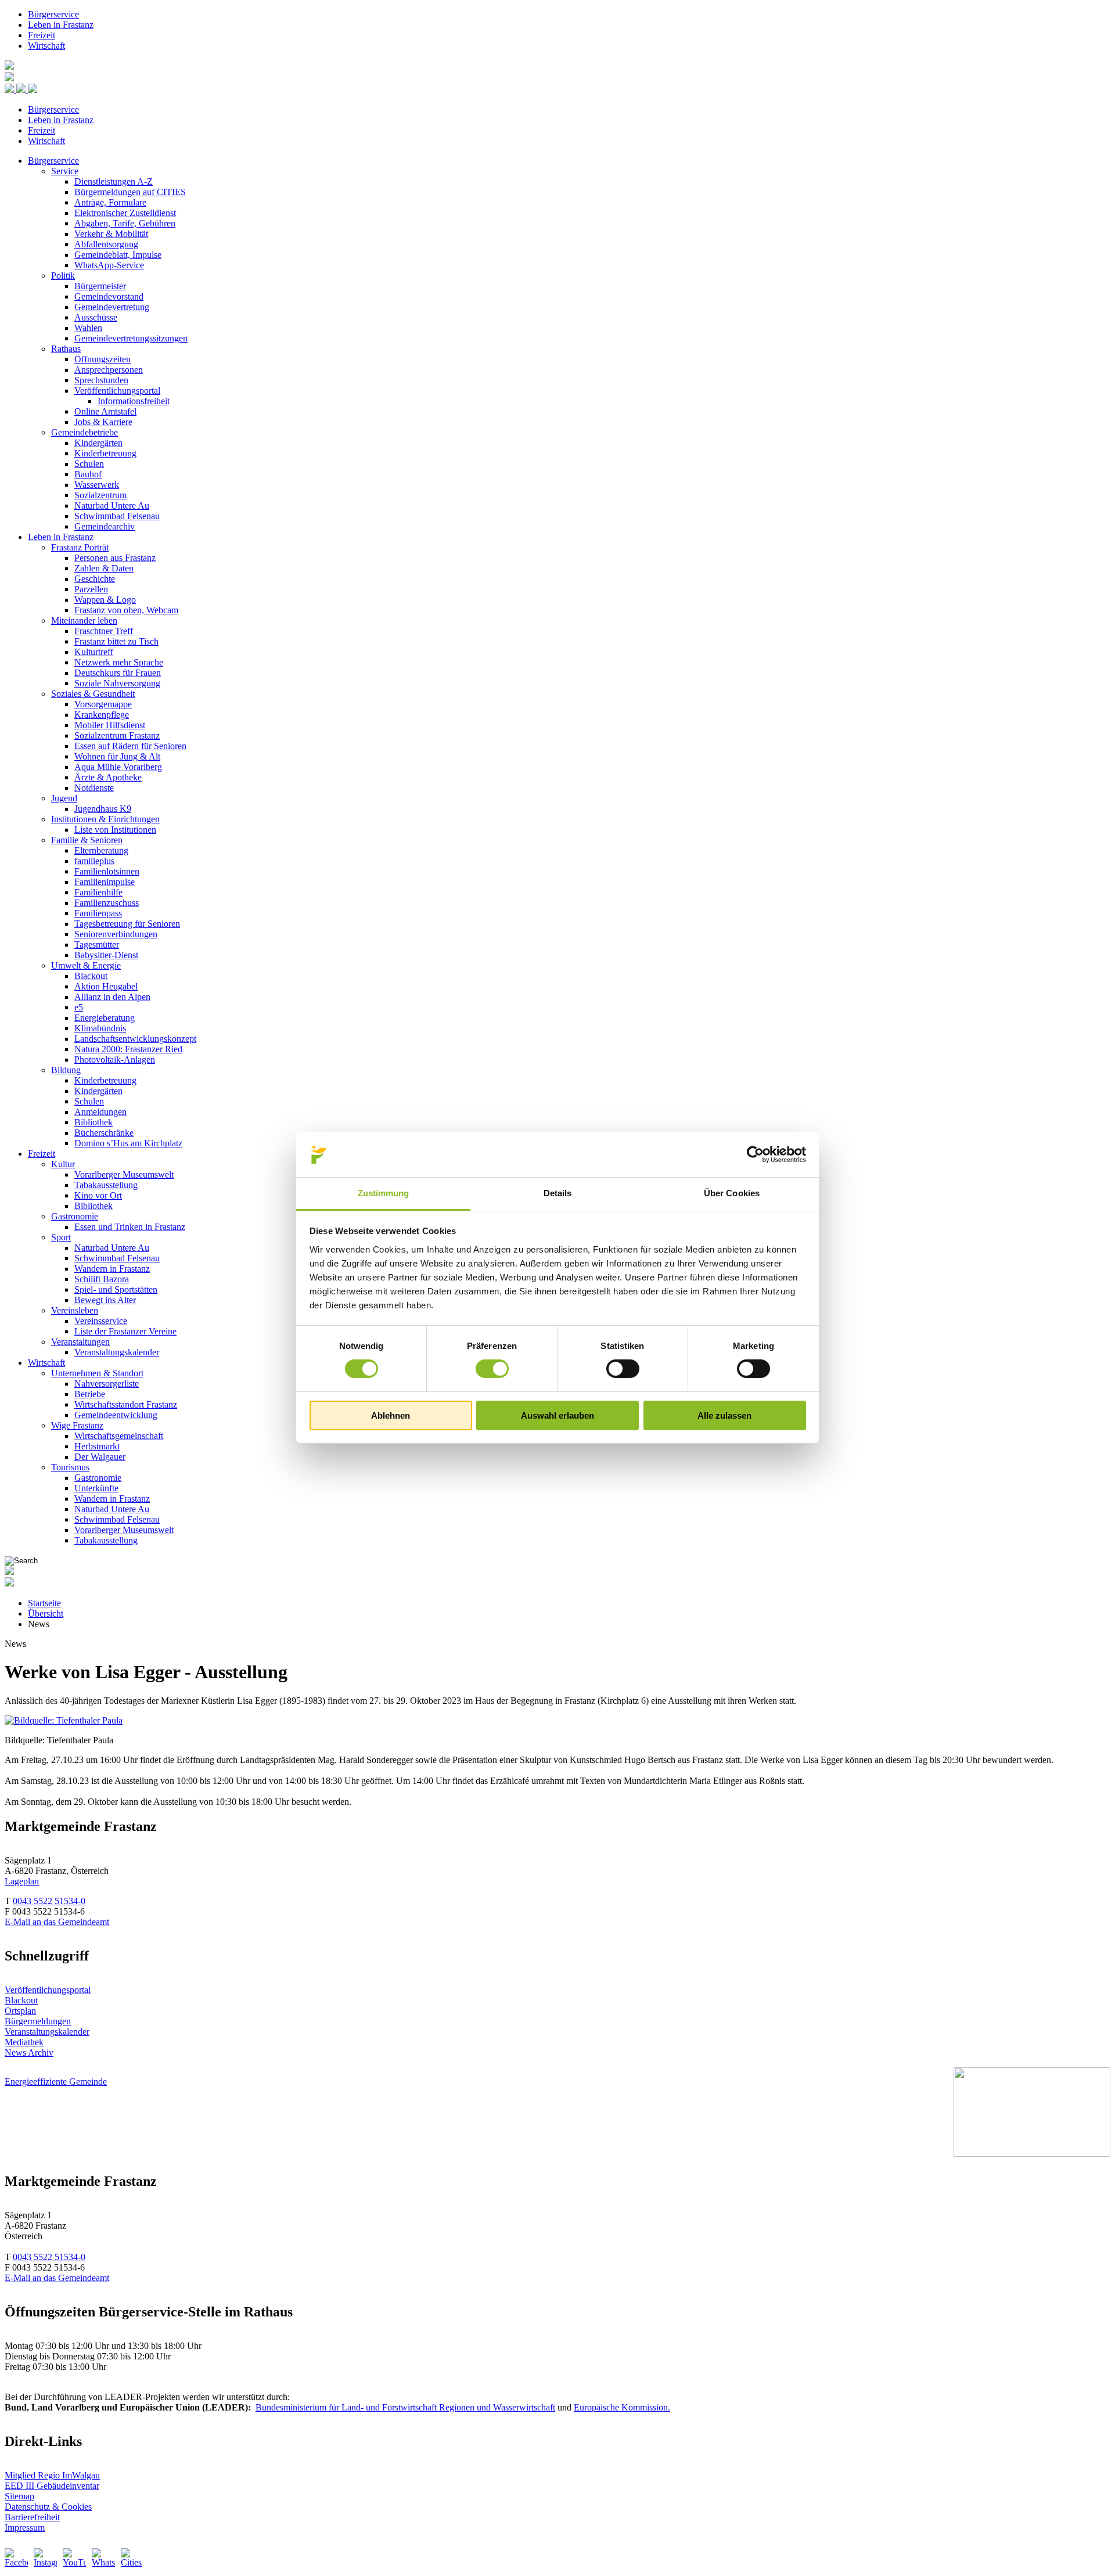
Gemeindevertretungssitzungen (131, 338)
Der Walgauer (100, 1457)
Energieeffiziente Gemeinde (56, 2082)
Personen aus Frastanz (115, 558)
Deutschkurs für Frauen (118, 673)
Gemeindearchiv (105, 526)
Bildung (66, 1070)
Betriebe (90, 1394)
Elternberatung (101, 850)
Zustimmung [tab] (384, 1193)
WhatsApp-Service (109, 265)
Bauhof (88, 474)
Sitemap (19, 2496)
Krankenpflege (102, 715)
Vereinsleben (75, 1310)
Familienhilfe (98, 892)
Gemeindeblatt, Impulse (118, 255)
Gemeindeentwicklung (116, 1415)
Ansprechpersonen (109, 370)
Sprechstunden (101, 380)
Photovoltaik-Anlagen (115, 1059)
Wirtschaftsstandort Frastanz (126, 1404)
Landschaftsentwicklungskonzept (135, 1039)
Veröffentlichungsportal (117, 391)
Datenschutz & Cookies (48, 2507)
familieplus (94, 861)
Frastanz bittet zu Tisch (116, 641)
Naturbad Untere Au (112, 506)
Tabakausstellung (106, 1185)
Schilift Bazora (102, 1279)
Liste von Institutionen (115, 830)
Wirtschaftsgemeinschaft (119, 1436)
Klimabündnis (100, 1028)
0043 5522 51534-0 (49, 1901)
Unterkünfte (96, 1488)
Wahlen (88, 328)
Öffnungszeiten (102, 359)
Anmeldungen (100, 1112)
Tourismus (70, 1467)
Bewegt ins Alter (105, 1300)
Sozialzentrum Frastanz (117, 735)
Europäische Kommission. (622, 2407)
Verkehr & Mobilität (111, 234)
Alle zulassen (724, 1415)
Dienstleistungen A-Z (114, 181)
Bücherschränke (104, 1133)
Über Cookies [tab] (732, 1193)
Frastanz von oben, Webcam (126, 610)
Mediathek (24, 2042)
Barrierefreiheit (32, 2517)
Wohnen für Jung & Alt (117, 756)
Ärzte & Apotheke (108, 777)
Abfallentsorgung (106, 244)
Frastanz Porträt (80, 547)
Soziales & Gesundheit (93, 694)
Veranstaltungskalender (117, 1352)
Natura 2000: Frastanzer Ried (128, 1049)
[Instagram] (45, 2560)
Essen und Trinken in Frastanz (130, 1227)
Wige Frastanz (77, 1425)
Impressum (25, 2528)
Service (65, 171)
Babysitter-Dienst (106, 955)
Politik (63, 276)
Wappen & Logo (105, 600)
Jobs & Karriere (103, 422)
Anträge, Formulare (110, 202)
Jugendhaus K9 (103, 809)
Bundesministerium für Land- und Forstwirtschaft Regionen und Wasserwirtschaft (405, 2407)
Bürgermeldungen (38, 2021)
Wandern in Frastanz (112, 1269)
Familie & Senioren (87, 840)
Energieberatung (105, 1018)
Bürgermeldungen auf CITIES (130, 192)
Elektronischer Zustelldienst (125, 213)
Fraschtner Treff (104, 631)
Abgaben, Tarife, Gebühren (125, 223)
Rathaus (66, 349)
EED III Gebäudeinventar (52, 2486)
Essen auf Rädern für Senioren (130, 746)
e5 (79, 1007)
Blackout (91, 976)
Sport (61, 1237)
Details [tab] (558, 1193)
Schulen (89, 464)
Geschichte (95, 579)
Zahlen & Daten (104, 568)
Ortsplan (20, 2011)
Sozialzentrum (100, 495)
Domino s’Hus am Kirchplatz (128, 1143)
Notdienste (94, 788)
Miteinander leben (84, 620)
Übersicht (46, 1613)
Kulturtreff (94, 652)
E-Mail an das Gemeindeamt (57, 1922)
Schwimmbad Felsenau (117, 516)
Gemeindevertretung (112, 307)
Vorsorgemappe (103, 704)
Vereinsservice (101, 1321)
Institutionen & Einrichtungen (105, 819)
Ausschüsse (96, 317)
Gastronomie (75, 1216)
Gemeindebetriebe (84, 432)
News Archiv (29, 2052)
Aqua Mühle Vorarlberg (118, 767)
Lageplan (22, 1881)
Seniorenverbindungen (116, 934)
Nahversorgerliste (107, 1384)
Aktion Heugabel (106, 986)
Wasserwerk (97, 485)
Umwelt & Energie (86, 965)
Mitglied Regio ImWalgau (52, 2475)
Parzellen (91, 589)
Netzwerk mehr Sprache (119, 662)
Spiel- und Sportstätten (116, 1289)
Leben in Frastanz (61, 25)
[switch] (492, 1369)
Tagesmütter (97, 945)
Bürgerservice (53, 14)
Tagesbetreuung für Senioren (127, 924)
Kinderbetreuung (105, 453)
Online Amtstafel (105, 411)
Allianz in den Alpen (112, 997)
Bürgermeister (100, 286)
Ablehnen (391, 1415)
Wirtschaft (46, 46)
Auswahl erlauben (557, 1415)
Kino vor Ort (98, 1195)
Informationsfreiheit (134, 401)
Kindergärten (98, 443)
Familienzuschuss (107, 903)
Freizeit (42, 35)
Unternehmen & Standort (97, 1373)
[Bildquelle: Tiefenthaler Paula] (64, 1720)
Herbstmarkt (97, 1446)
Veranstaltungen (80, 1342)
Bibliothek (93, 1122)
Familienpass (98, 913)
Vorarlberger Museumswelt (124, 1174)
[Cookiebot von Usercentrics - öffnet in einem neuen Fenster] (755, 1154)
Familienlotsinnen (107, 871)
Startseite (44, 1603)
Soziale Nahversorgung (117, 683)
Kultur (63, 1164)
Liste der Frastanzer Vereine (125, 1331)
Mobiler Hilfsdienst (110, 725)
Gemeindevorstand (109, 296)
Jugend (64, 798)
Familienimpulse (105, 882)
